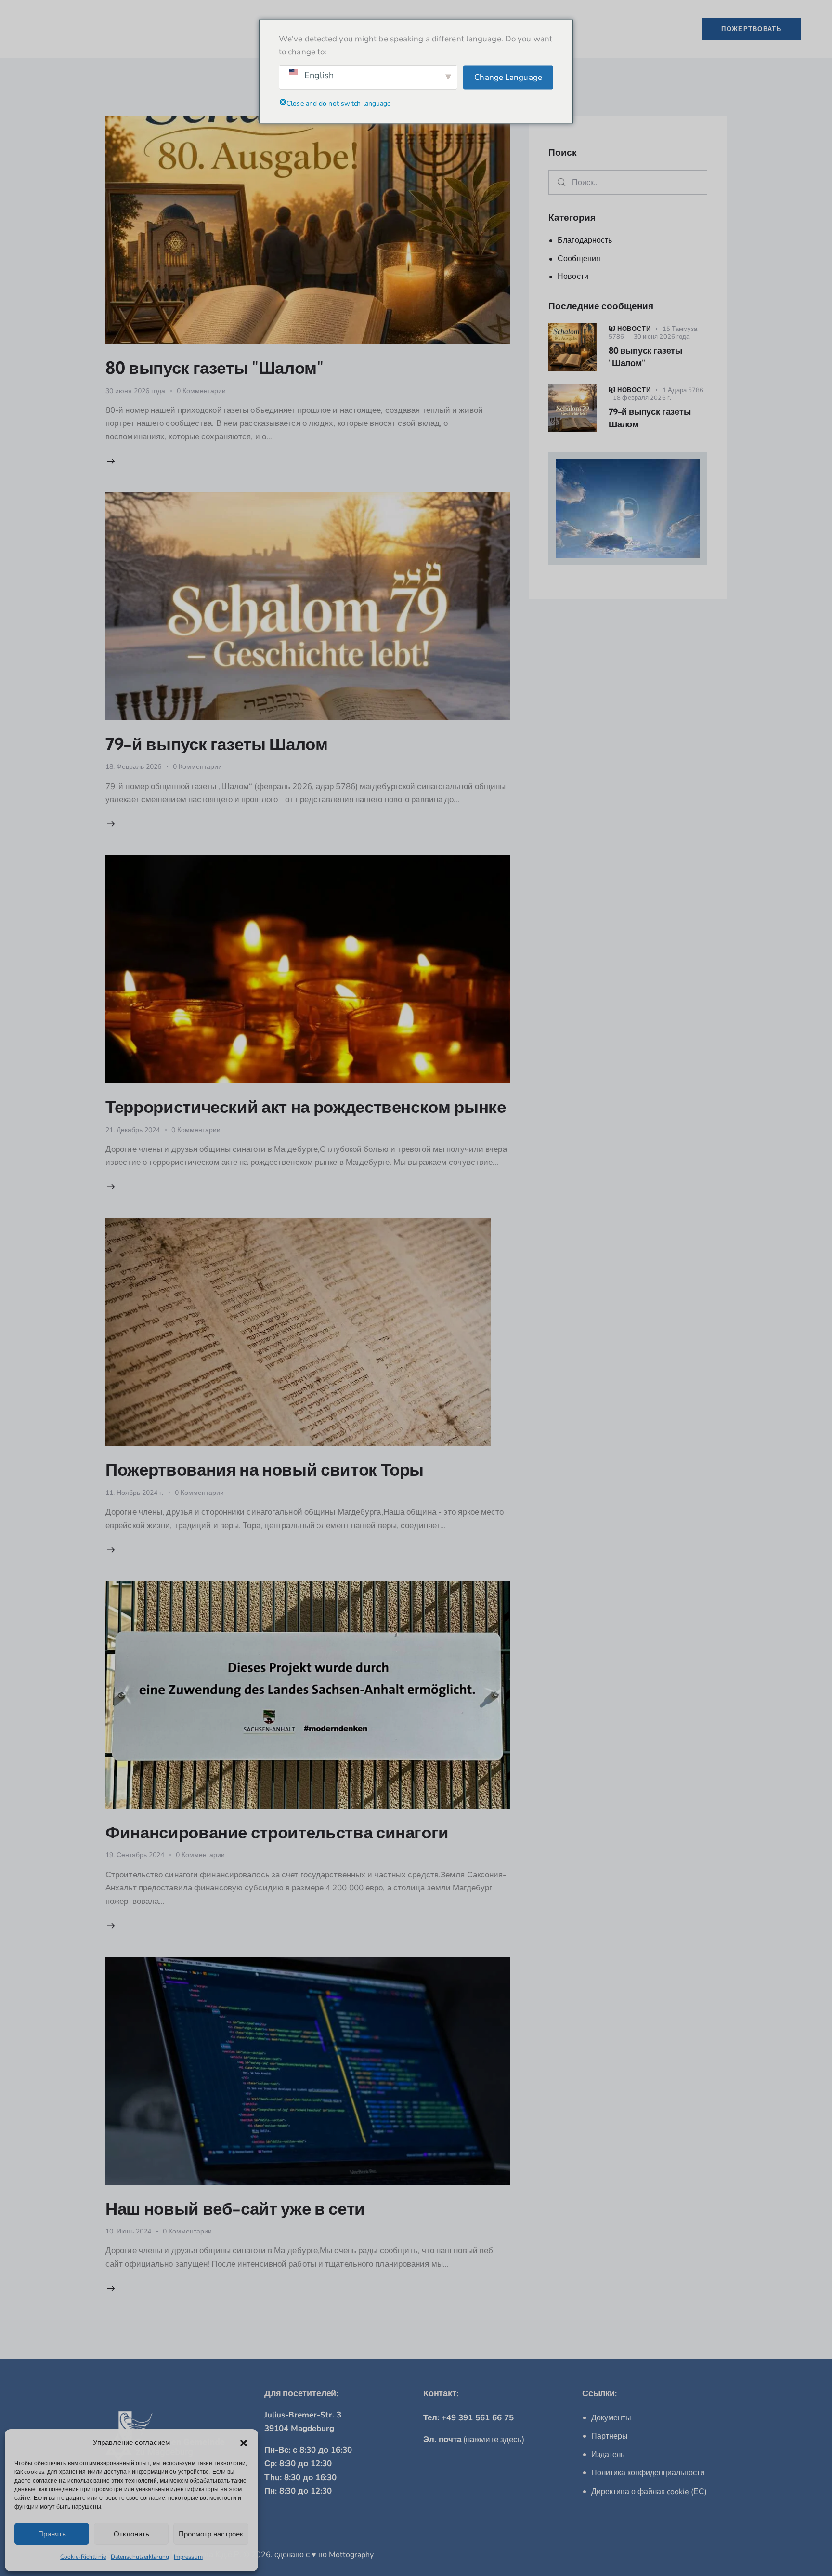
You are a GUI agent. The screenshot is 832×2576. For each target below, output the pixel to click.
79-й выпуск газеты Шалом (217, 744)
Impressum (188, 2557)
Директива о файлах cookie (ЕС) (649, 2492)
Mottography (351, 2555)
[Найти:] (628, 182)
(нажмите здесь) (474, 2439)
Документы (611, 2418)
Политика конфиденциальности (648, 2473)
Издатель (608, 2455)
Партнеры (610, 2436)
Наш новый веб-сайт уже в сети (235, 2208)
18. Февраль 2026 (133, 767)
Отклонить (131, 2534)
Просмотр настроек (211, 2534)
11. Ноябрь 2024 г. (134, 1493)
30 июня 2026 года (135, 391)
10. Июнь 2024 (128, 2231)
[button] (244, 2443)
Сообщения (579, 259)
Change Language (508, 77)
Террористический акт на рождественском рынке (306, 1107)
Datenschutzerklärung (140, 2557)
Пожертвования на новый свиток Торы (265, 1469)
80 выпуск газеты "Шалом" (214, 368)
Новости (573, 277)
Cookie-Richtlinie (83, 2557)
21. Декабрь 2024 (133, 1130)
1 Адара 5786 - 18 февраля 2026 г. (656, 394)
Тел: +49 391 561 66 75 (468, 2418)
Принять (52, 2534)
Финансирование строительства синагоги (277, 1832)
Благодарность (585, 240)
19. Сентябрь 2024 (135, 1855)
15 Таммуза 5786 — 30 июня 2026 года (653, 333)
